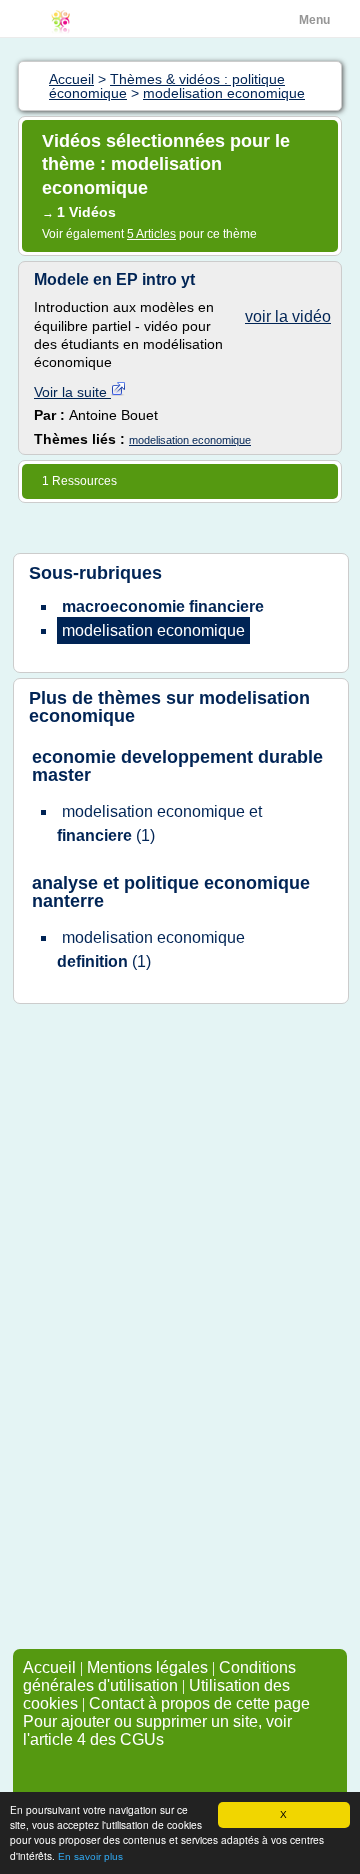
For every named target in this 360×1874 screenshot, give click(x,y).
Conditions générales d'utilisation (159, 1676)
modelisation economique (190, 440)
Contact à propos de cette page (199, 1703)
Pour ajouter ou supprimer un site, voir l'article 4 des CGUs (157, 1730)
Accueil (49, 1667)
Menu (314, 20)
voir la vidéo (288, 316)
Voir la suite (72, 392)
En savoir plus (90, 1856)
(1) (159, 823)
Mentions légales (147, 1667)
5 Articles (151, 234)
